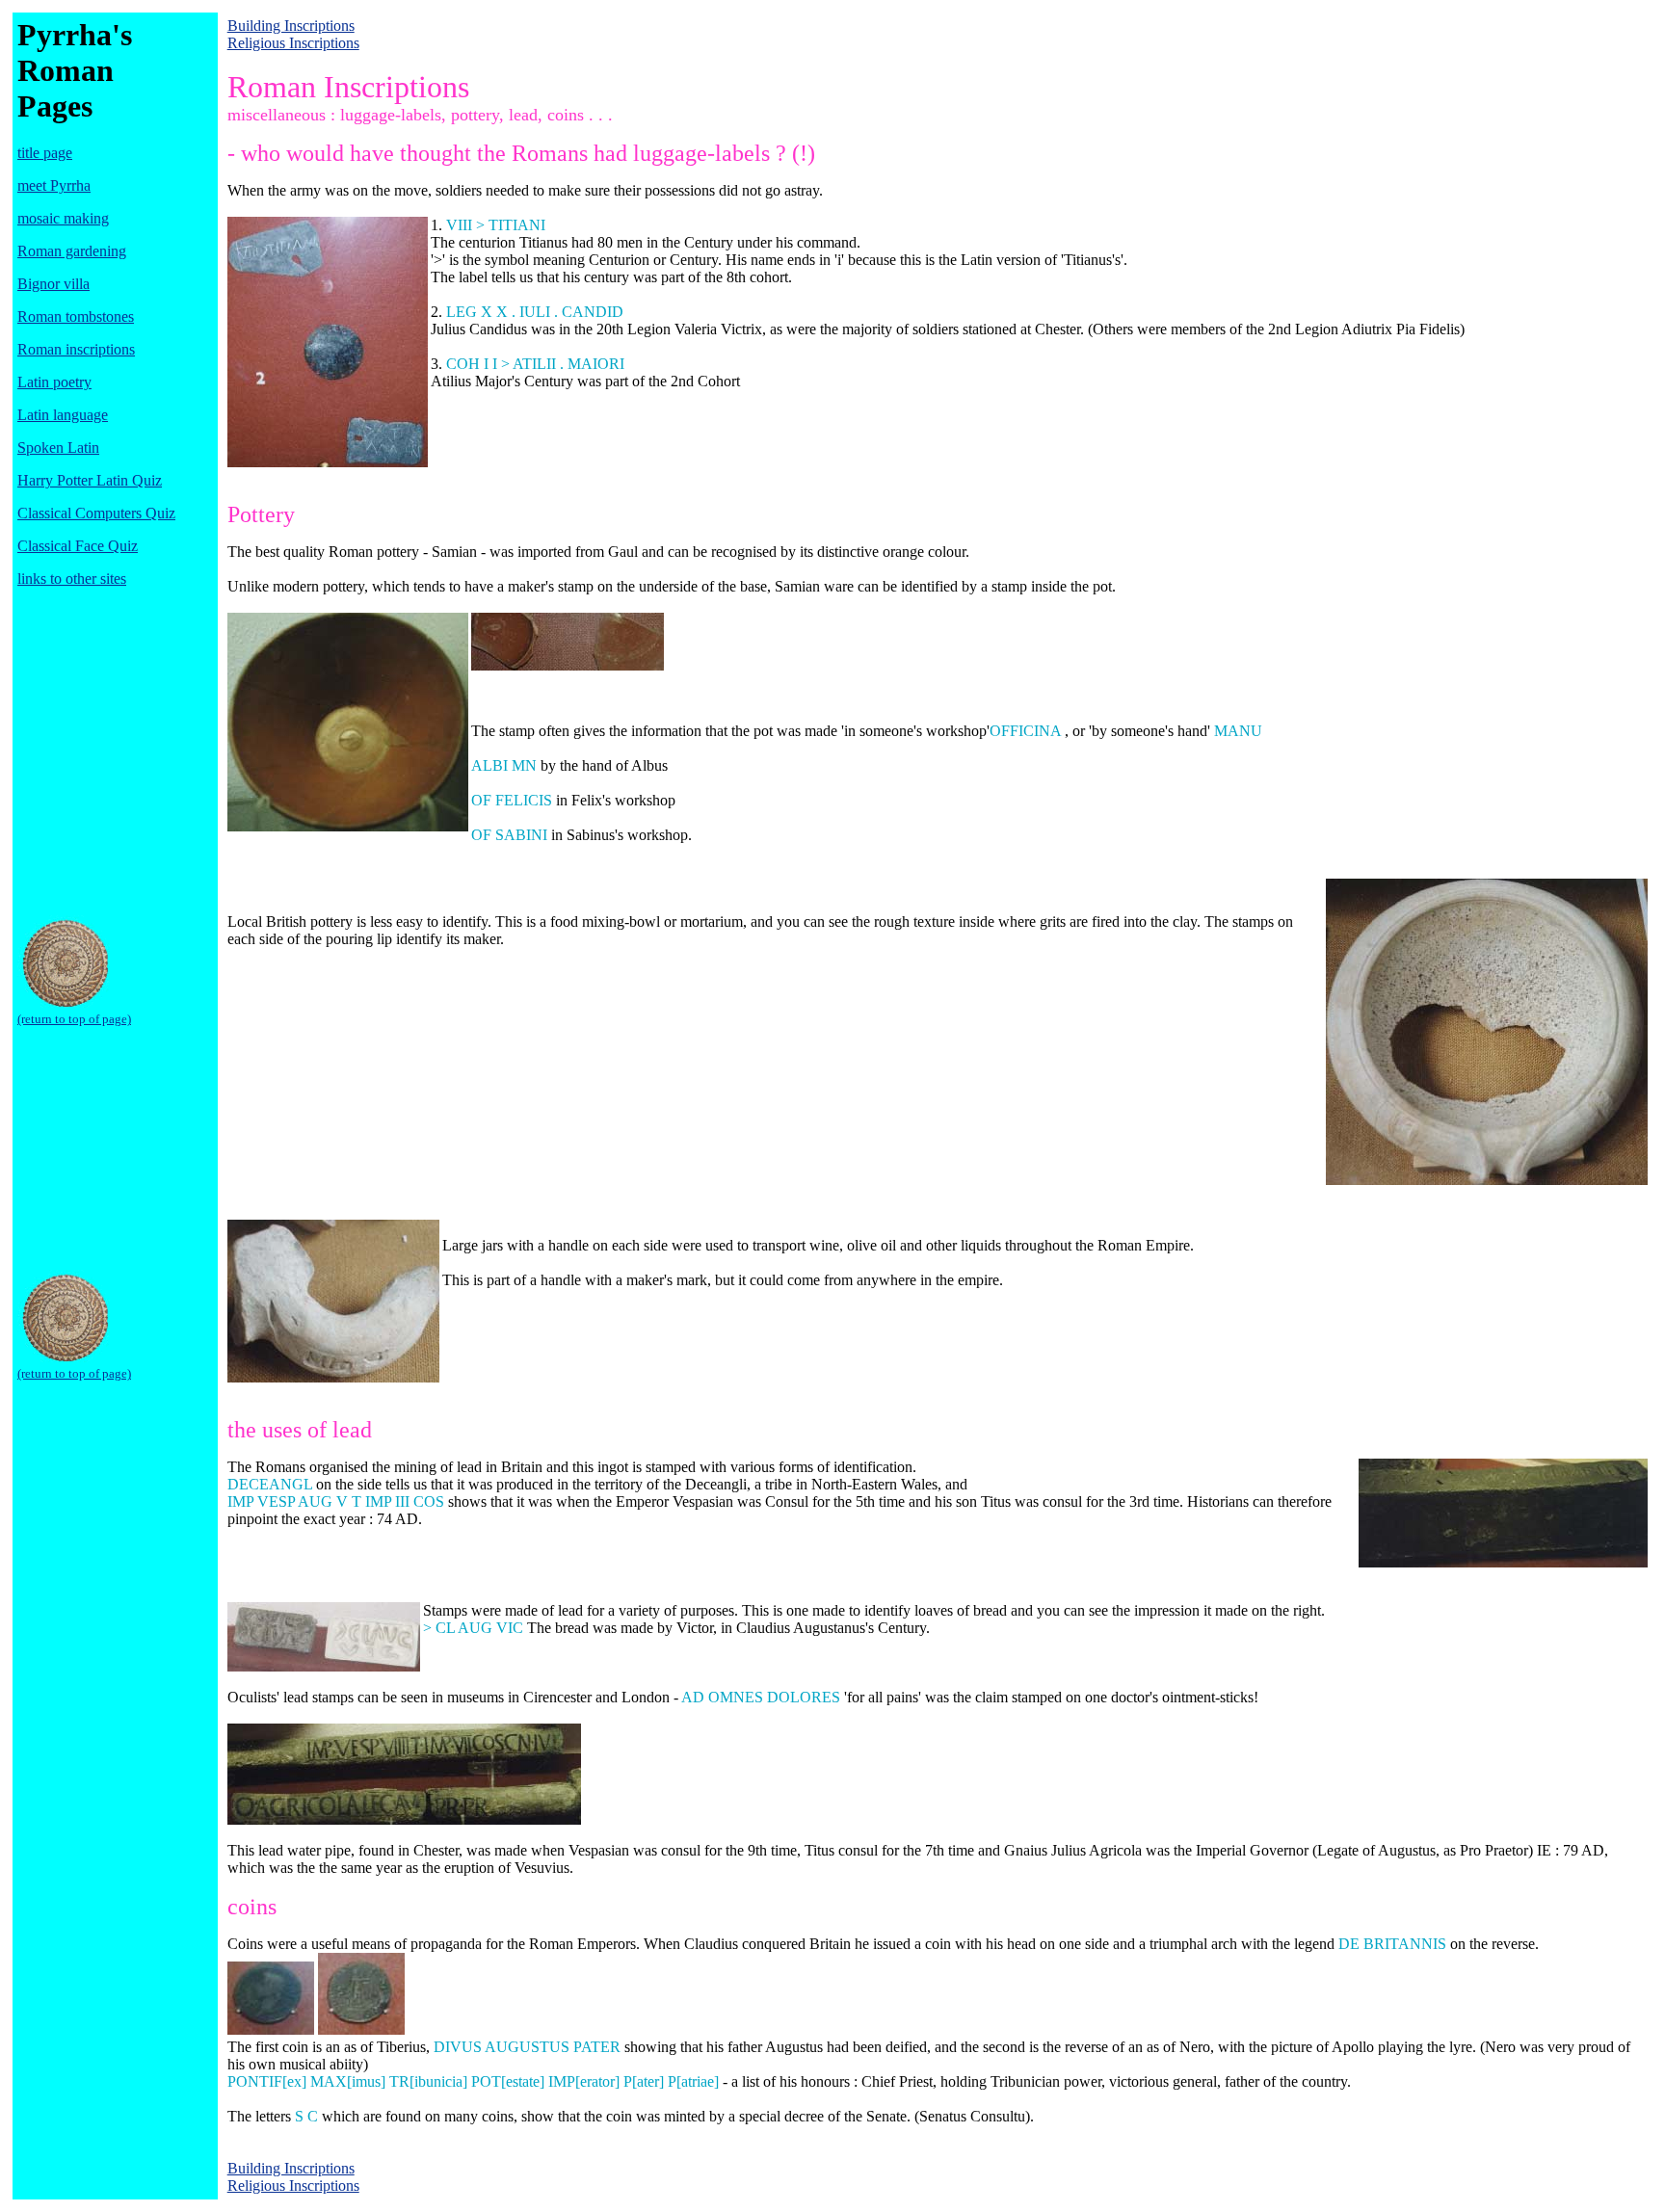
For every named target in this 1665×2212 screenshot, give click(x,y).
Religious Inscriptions (293, 43)
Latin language (63, 415)
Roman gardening (72, 251)
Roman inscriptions (76, 349)
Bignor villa (53, 284)
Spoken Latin (58, 448)
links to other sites (72, 579)
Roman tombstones (76, 316)
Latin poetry (54, 382)
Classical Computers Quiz (96, 513)
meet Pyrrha (54, 185)
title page (45, 153)
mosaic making (63, 218)
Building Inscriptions (291, 26)
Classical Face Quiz (78, 546)
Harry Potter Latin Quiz (90, 480)
